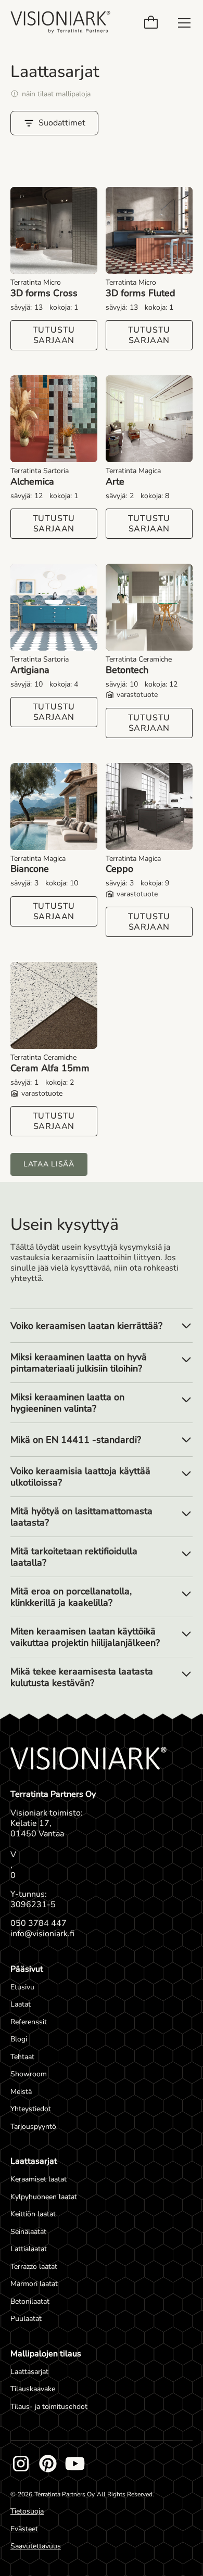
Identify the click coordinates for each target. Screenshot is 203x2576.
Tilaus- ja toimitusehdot (49, 2407)
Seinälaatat (28, 2232)
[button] (153, 23)
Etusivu (22, 1987)
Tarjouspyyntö (33, 2127)
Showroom (29, 2074)
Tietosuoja (27, 2511)
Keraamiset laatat (39, 2179)
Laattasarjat (29, 2372)
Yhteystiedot (31, 2109)
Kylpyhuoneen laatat (44, 2197)
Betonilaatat (30, 2301)
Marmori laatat (34, 2284)
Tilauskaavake (33, 2389)
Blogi (19, 2039)
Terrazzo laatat (34, 2267)
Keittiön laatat (33, 2214)
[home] (60, 23)
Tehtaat (22, 2057)
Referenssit (29, 2022)
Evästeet (24, 2529)
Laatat (21, 2004)
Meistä (21, 2092)
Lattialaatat (29, 2249)
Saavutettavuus (36, 2546)
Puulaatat (26, 2319)
